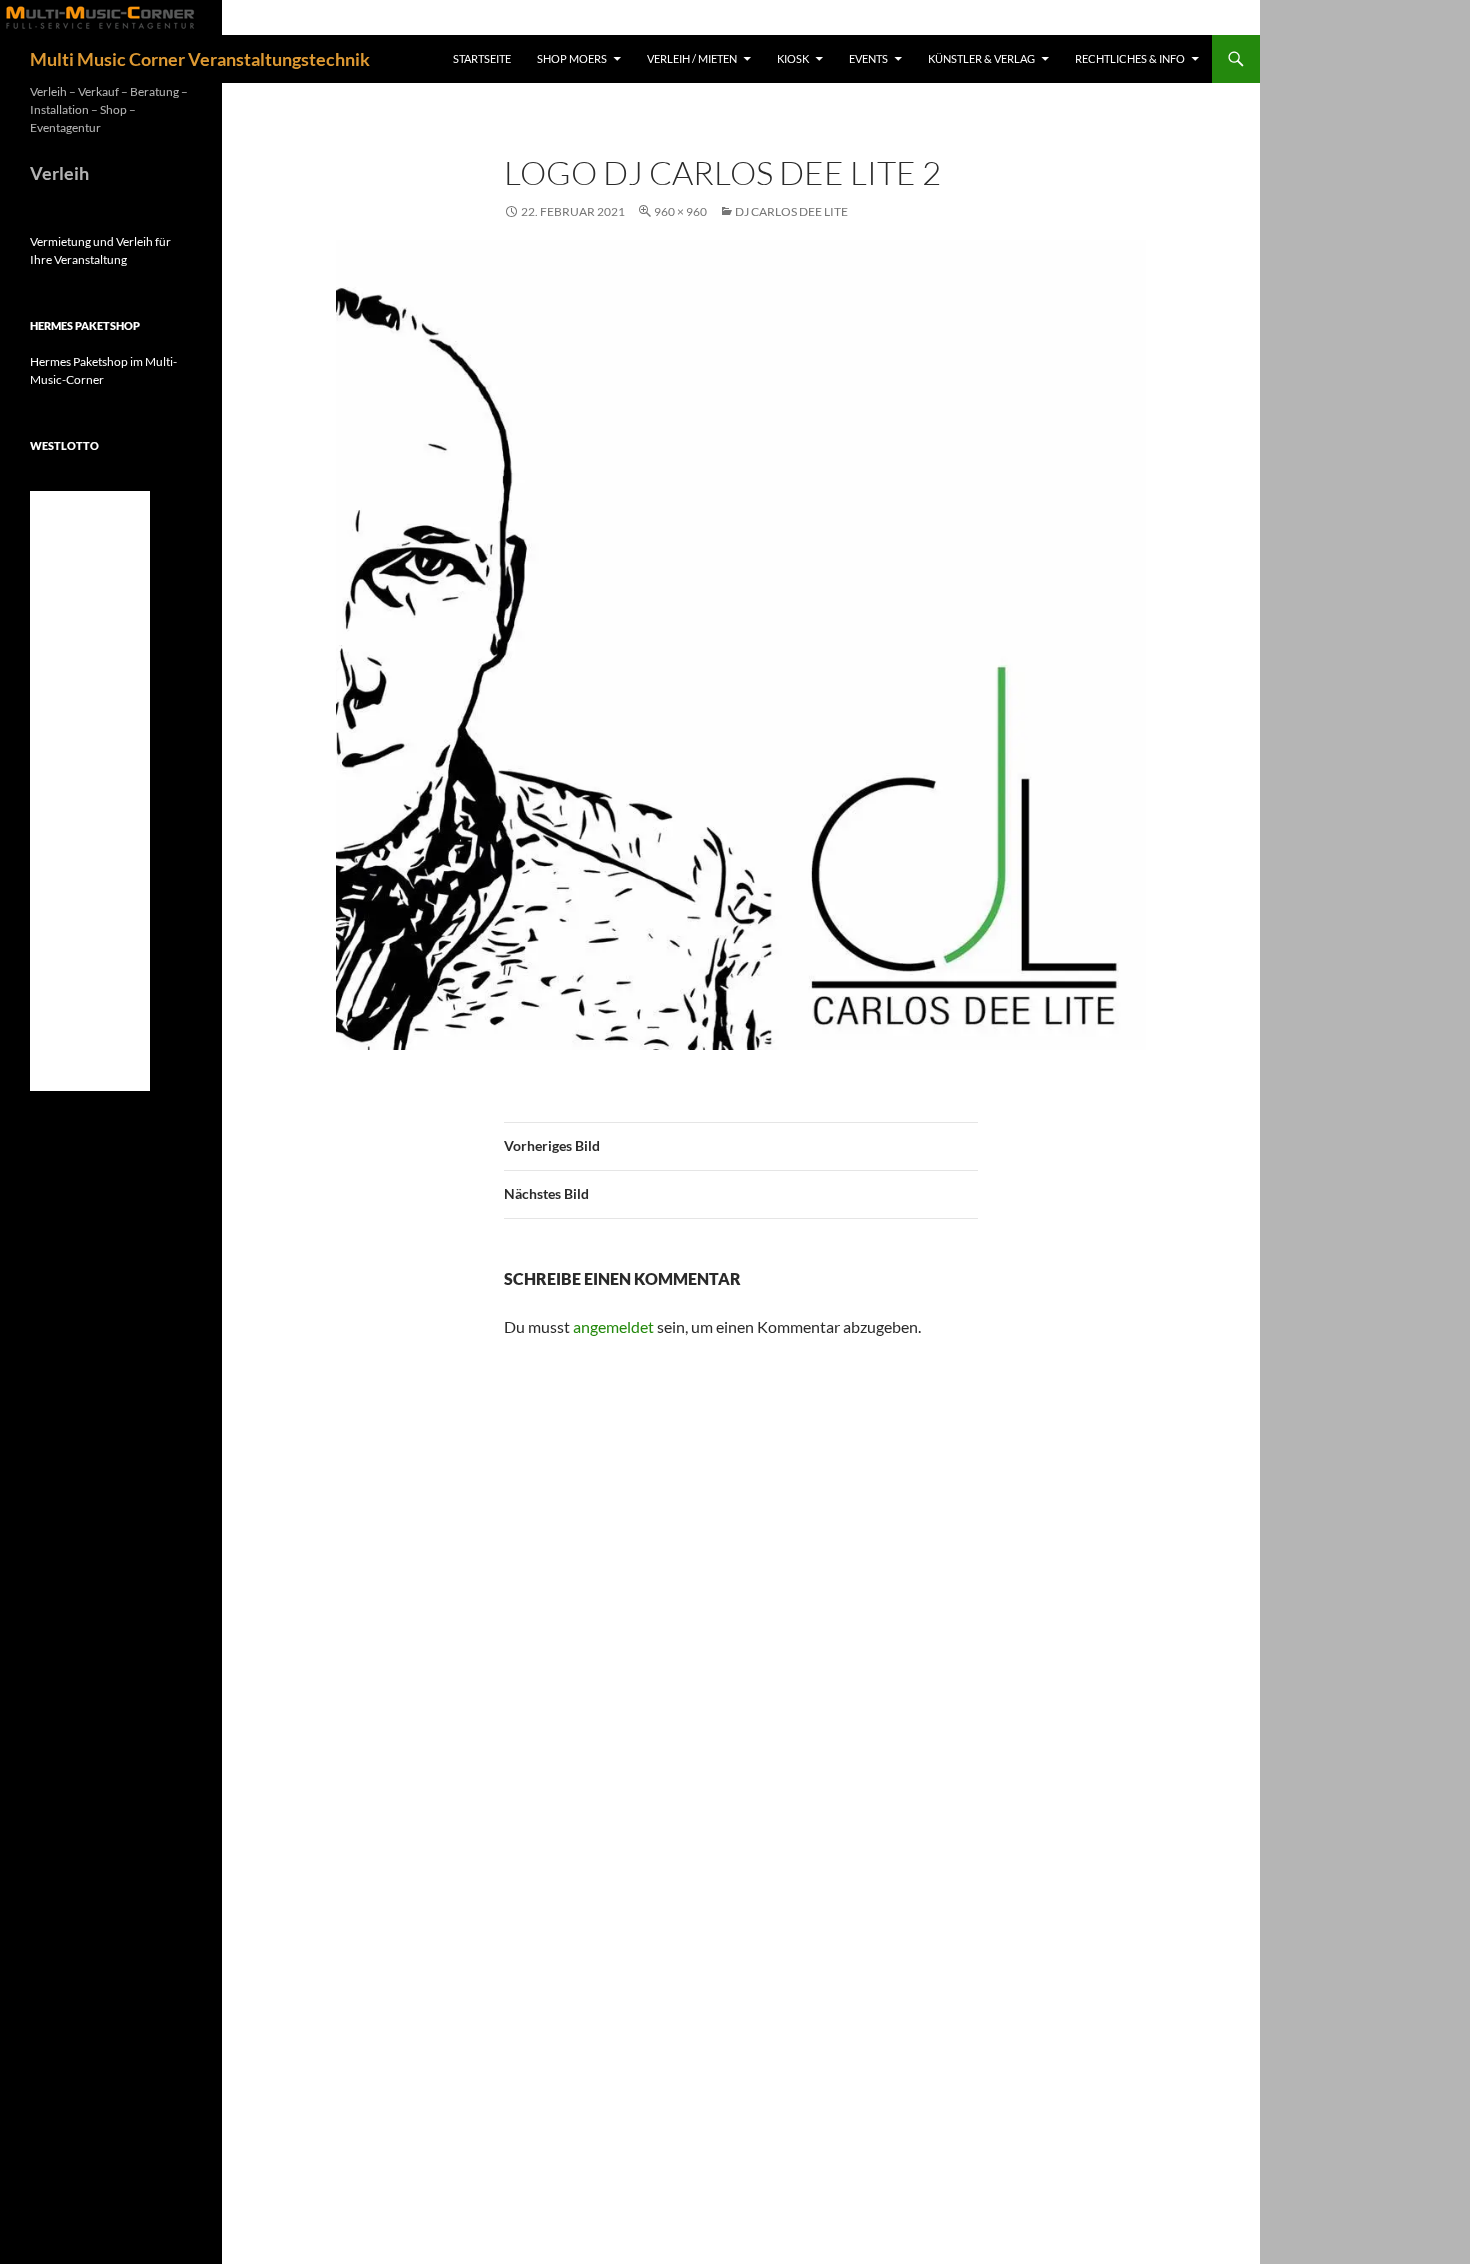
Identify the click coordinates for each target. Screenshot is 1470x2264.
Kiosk (793, 58)
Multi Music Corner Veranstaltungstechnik (200, 59)
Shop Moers (572, 58)
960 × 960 (680, 211)
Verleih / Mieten (692, 58)
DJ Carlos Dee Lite (791, 211)
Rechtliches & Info (1130, 58)
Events (868, 58)
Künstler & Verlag (981, 58)
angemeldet (613, 1326)
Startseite (482, 58)
